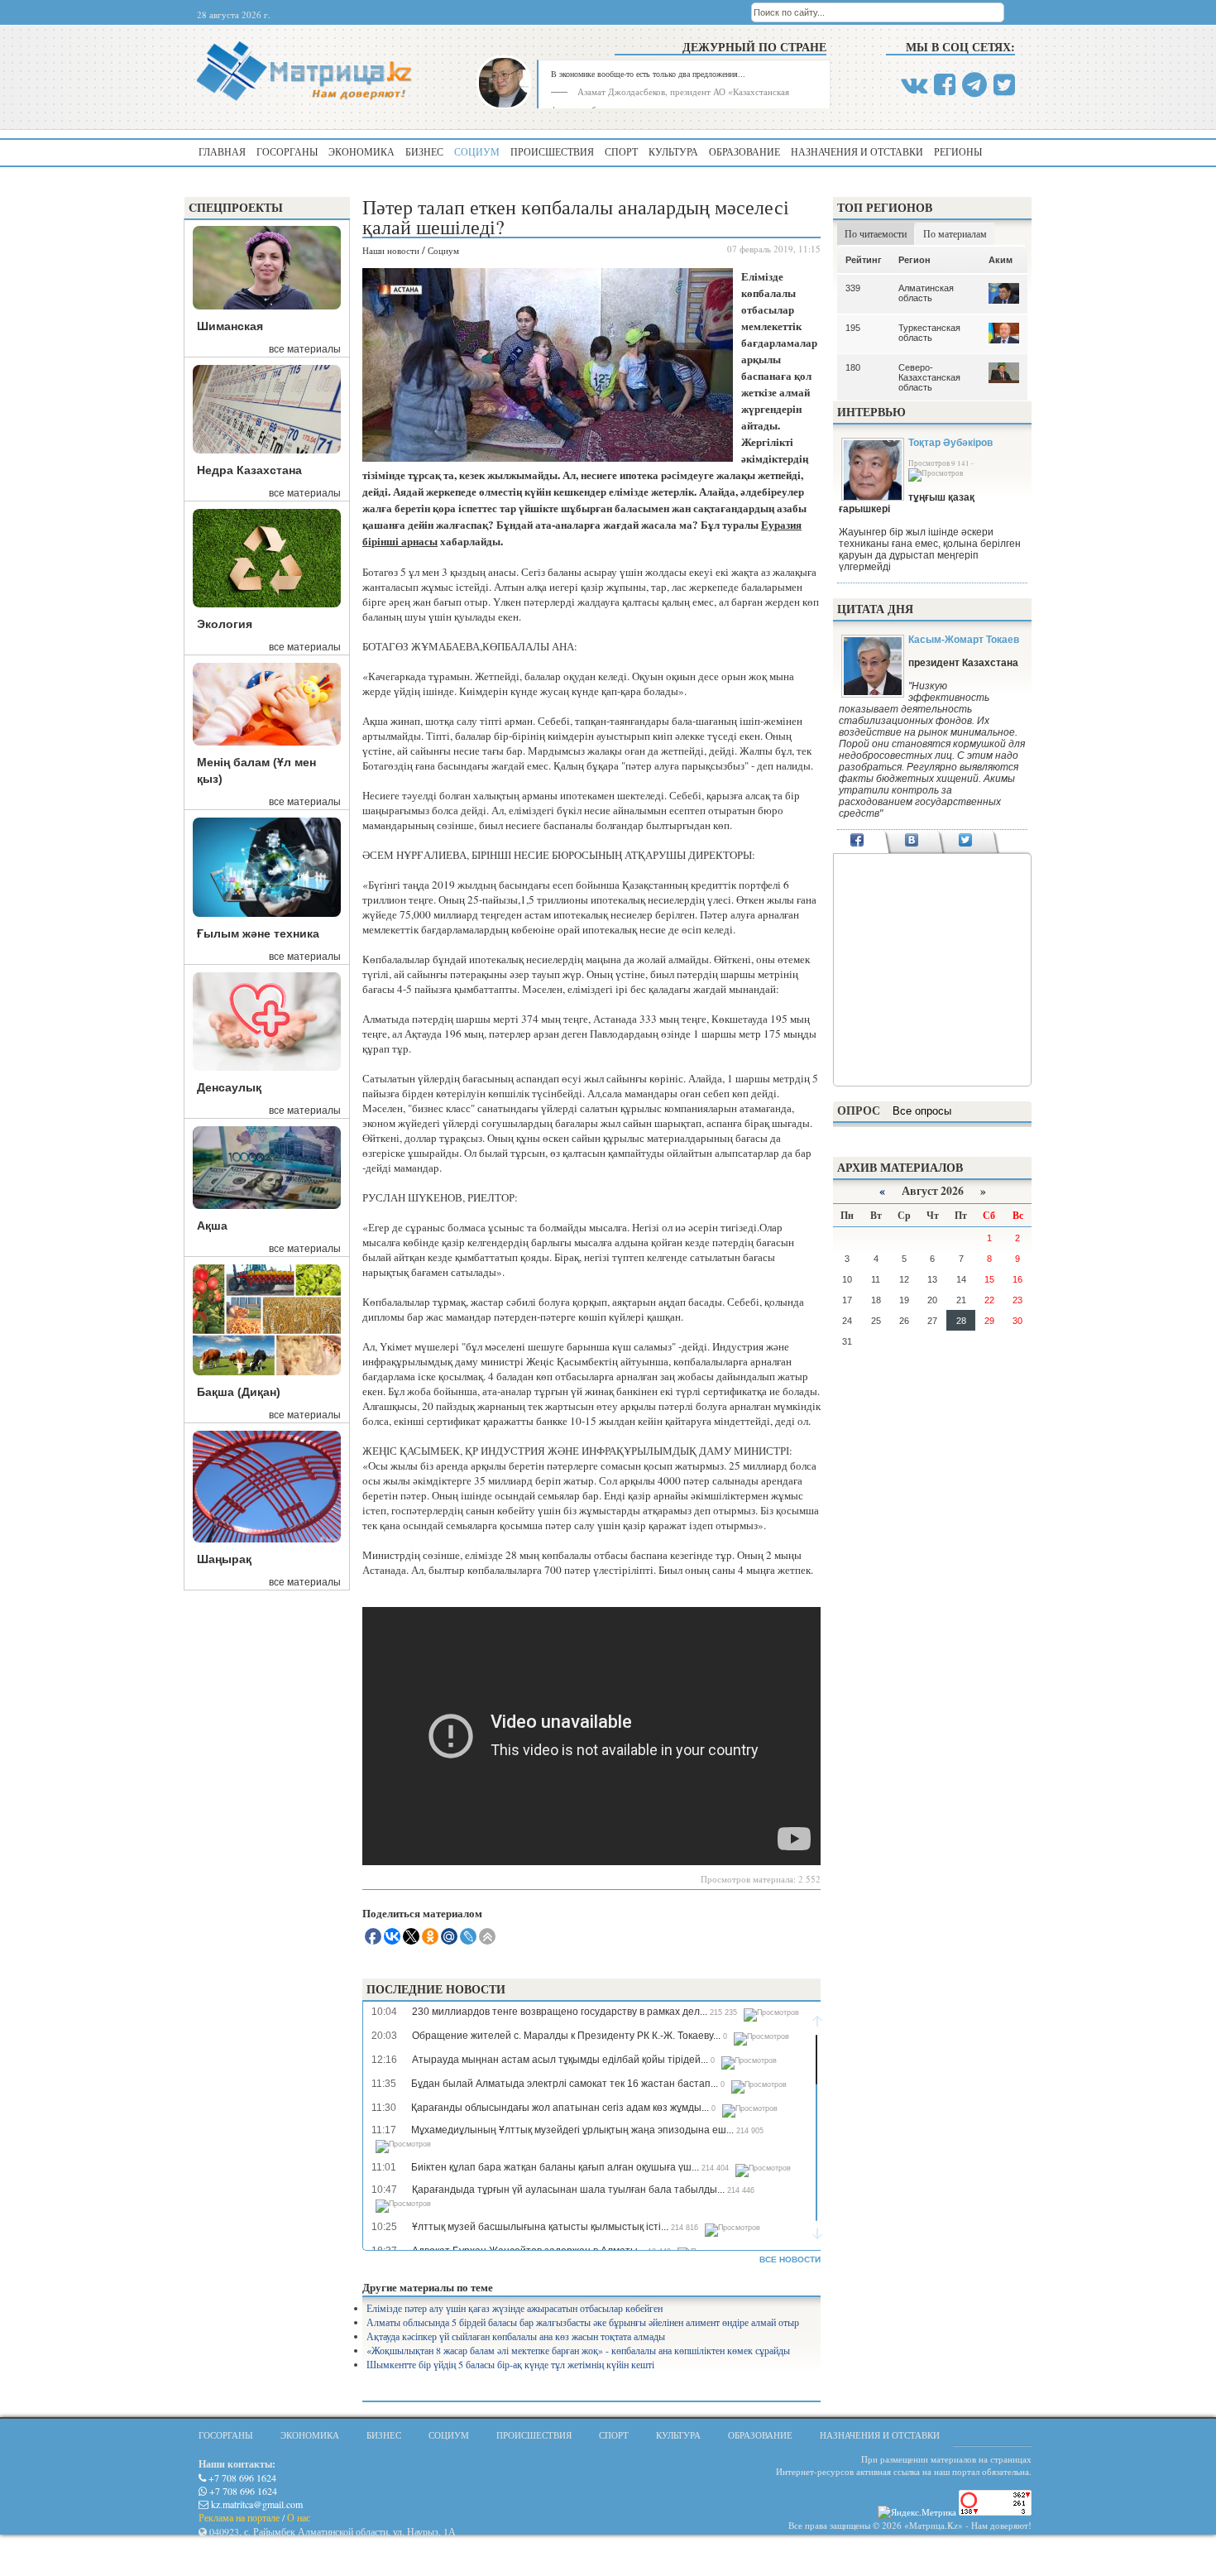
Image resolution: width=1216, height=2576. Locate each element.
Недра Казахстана (249, 470)
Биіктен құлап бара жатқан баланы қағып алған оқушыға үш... (555, 2167)
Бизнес (424, 151)
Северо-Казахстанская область (929, 377)
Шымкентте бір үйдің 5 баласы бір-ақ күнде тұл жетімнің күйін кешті (510, 2364)
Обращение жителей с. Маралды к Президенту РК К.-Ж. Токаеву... (566, 2036)
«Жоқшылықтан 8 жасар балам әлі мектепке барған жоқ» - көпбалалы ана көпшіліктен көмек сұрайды (578, 2350)
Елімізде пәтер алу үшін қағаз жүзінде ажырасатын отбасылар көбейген (515, 2308)
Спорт (621, 151)
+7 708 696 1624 (241, 2478)
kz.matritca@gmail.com (256, 2504)
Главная (222, 151)
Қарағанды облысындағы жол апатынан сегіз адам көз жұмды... (560, 2108)
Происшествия (552, 151)
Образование (744, 151)
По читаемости (876, 233)
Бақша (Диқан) (239, 1392)
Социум (477, 151)
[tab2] (911, 842)
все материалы (305, 349)
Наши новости (391, 250)
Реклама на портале (239, 2517)
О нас (299, 2517)
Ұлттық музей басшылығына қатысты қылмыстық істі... (540, 2227)
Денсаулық (229, 1087)
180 (853, 367)
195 (853, 328)
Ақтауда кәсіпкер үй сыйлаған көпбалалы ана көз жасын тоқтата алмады (516, 2336)
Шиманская (230, 326)
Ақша (212, 1226)
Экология (225, 624)
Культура (673, 151)
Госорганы (287, 151)
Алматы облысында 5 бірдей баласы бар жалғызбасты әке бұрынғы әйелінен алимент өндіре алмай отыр (583, 2322)
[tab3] (966, 842)
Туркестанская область (929, 333)
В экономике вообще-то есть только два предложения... (648, 74)
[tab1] (857, 842)
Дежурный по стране (754, 47)
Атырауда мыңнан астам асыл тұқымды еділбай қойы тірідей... (560, 2060)
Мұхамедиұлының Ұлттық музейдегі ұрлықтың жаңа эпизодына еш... (572, 2130)
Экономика (361, 151)
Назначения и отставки (857, 151)
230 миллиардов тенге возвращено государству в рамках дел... (560, 2012)
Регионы (958, 151)
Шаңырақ (224, 1559)
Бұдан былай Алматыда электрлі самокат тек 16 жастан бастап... (565, 2084)
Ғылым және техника (258, 933)
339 (853, 288)
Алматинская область (926, 293)
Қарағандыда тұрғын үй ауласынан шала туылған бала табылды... (568, 2190)
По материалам (955, 233)
